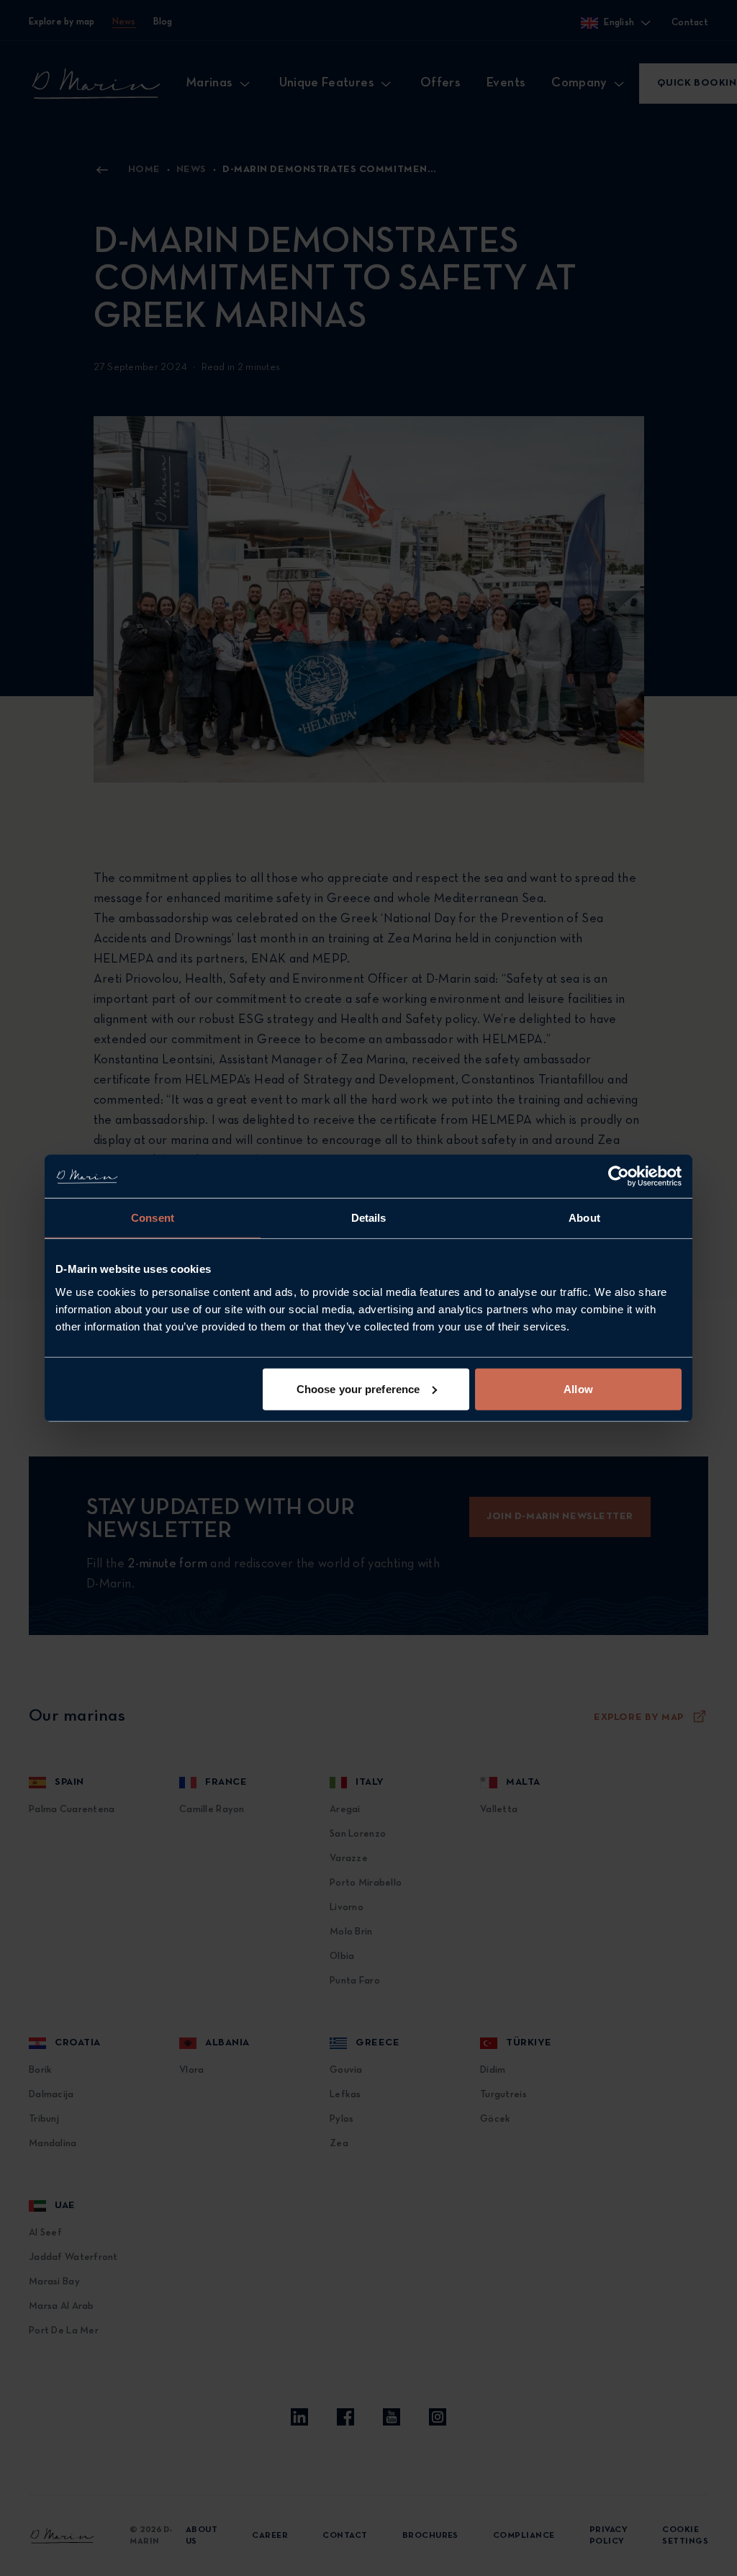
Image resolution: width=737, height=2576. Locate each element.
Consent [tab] (153, 1218)
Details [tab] (369, 1218)
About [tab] (584, 1218)
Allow (578, 1388)
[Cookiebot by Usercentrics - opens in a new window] (619, 1176)
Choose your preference (358, 1388)
